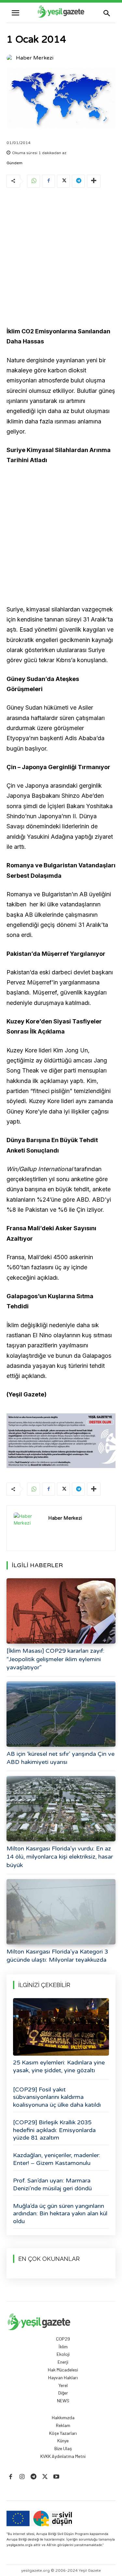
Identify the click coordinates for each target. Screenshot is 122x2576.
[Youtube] (56, 2477)
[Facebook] (48, 181)
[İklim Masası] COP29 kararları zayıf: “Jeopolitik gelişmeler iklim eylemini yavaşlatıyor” (55, 1659)
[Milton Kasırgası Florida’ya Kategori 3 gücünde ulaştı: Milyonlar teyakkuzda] (61, 1912)
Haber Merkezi (35, 58)
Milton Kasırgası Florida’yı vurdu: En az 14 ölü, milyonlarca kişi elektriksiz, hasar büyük (60, 1857)
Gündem (14, 163)
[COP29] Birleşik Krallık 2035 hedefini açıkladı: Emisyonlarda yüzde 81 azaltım (54, 2130)
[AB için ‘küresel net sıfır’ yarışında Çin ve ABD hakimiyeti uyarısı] (61, 1714)
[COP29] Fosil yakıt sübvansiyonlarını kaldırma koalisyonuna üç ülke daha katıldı (57, 2097)
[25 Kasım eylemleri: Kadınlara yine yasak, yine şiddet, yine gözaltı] (61, 2027)
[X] (63, 181)
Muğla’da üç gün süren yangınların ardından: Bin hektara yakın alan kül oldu (60, 2214)
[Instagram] (22, 2477)
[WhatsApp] (34, 181)
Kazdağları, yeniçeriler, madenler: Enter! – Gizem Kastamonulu (57, 2159)
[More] (94, 181)
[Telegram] (78, 181)
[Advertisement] (61, 258)
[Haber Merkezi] (11, 58)
